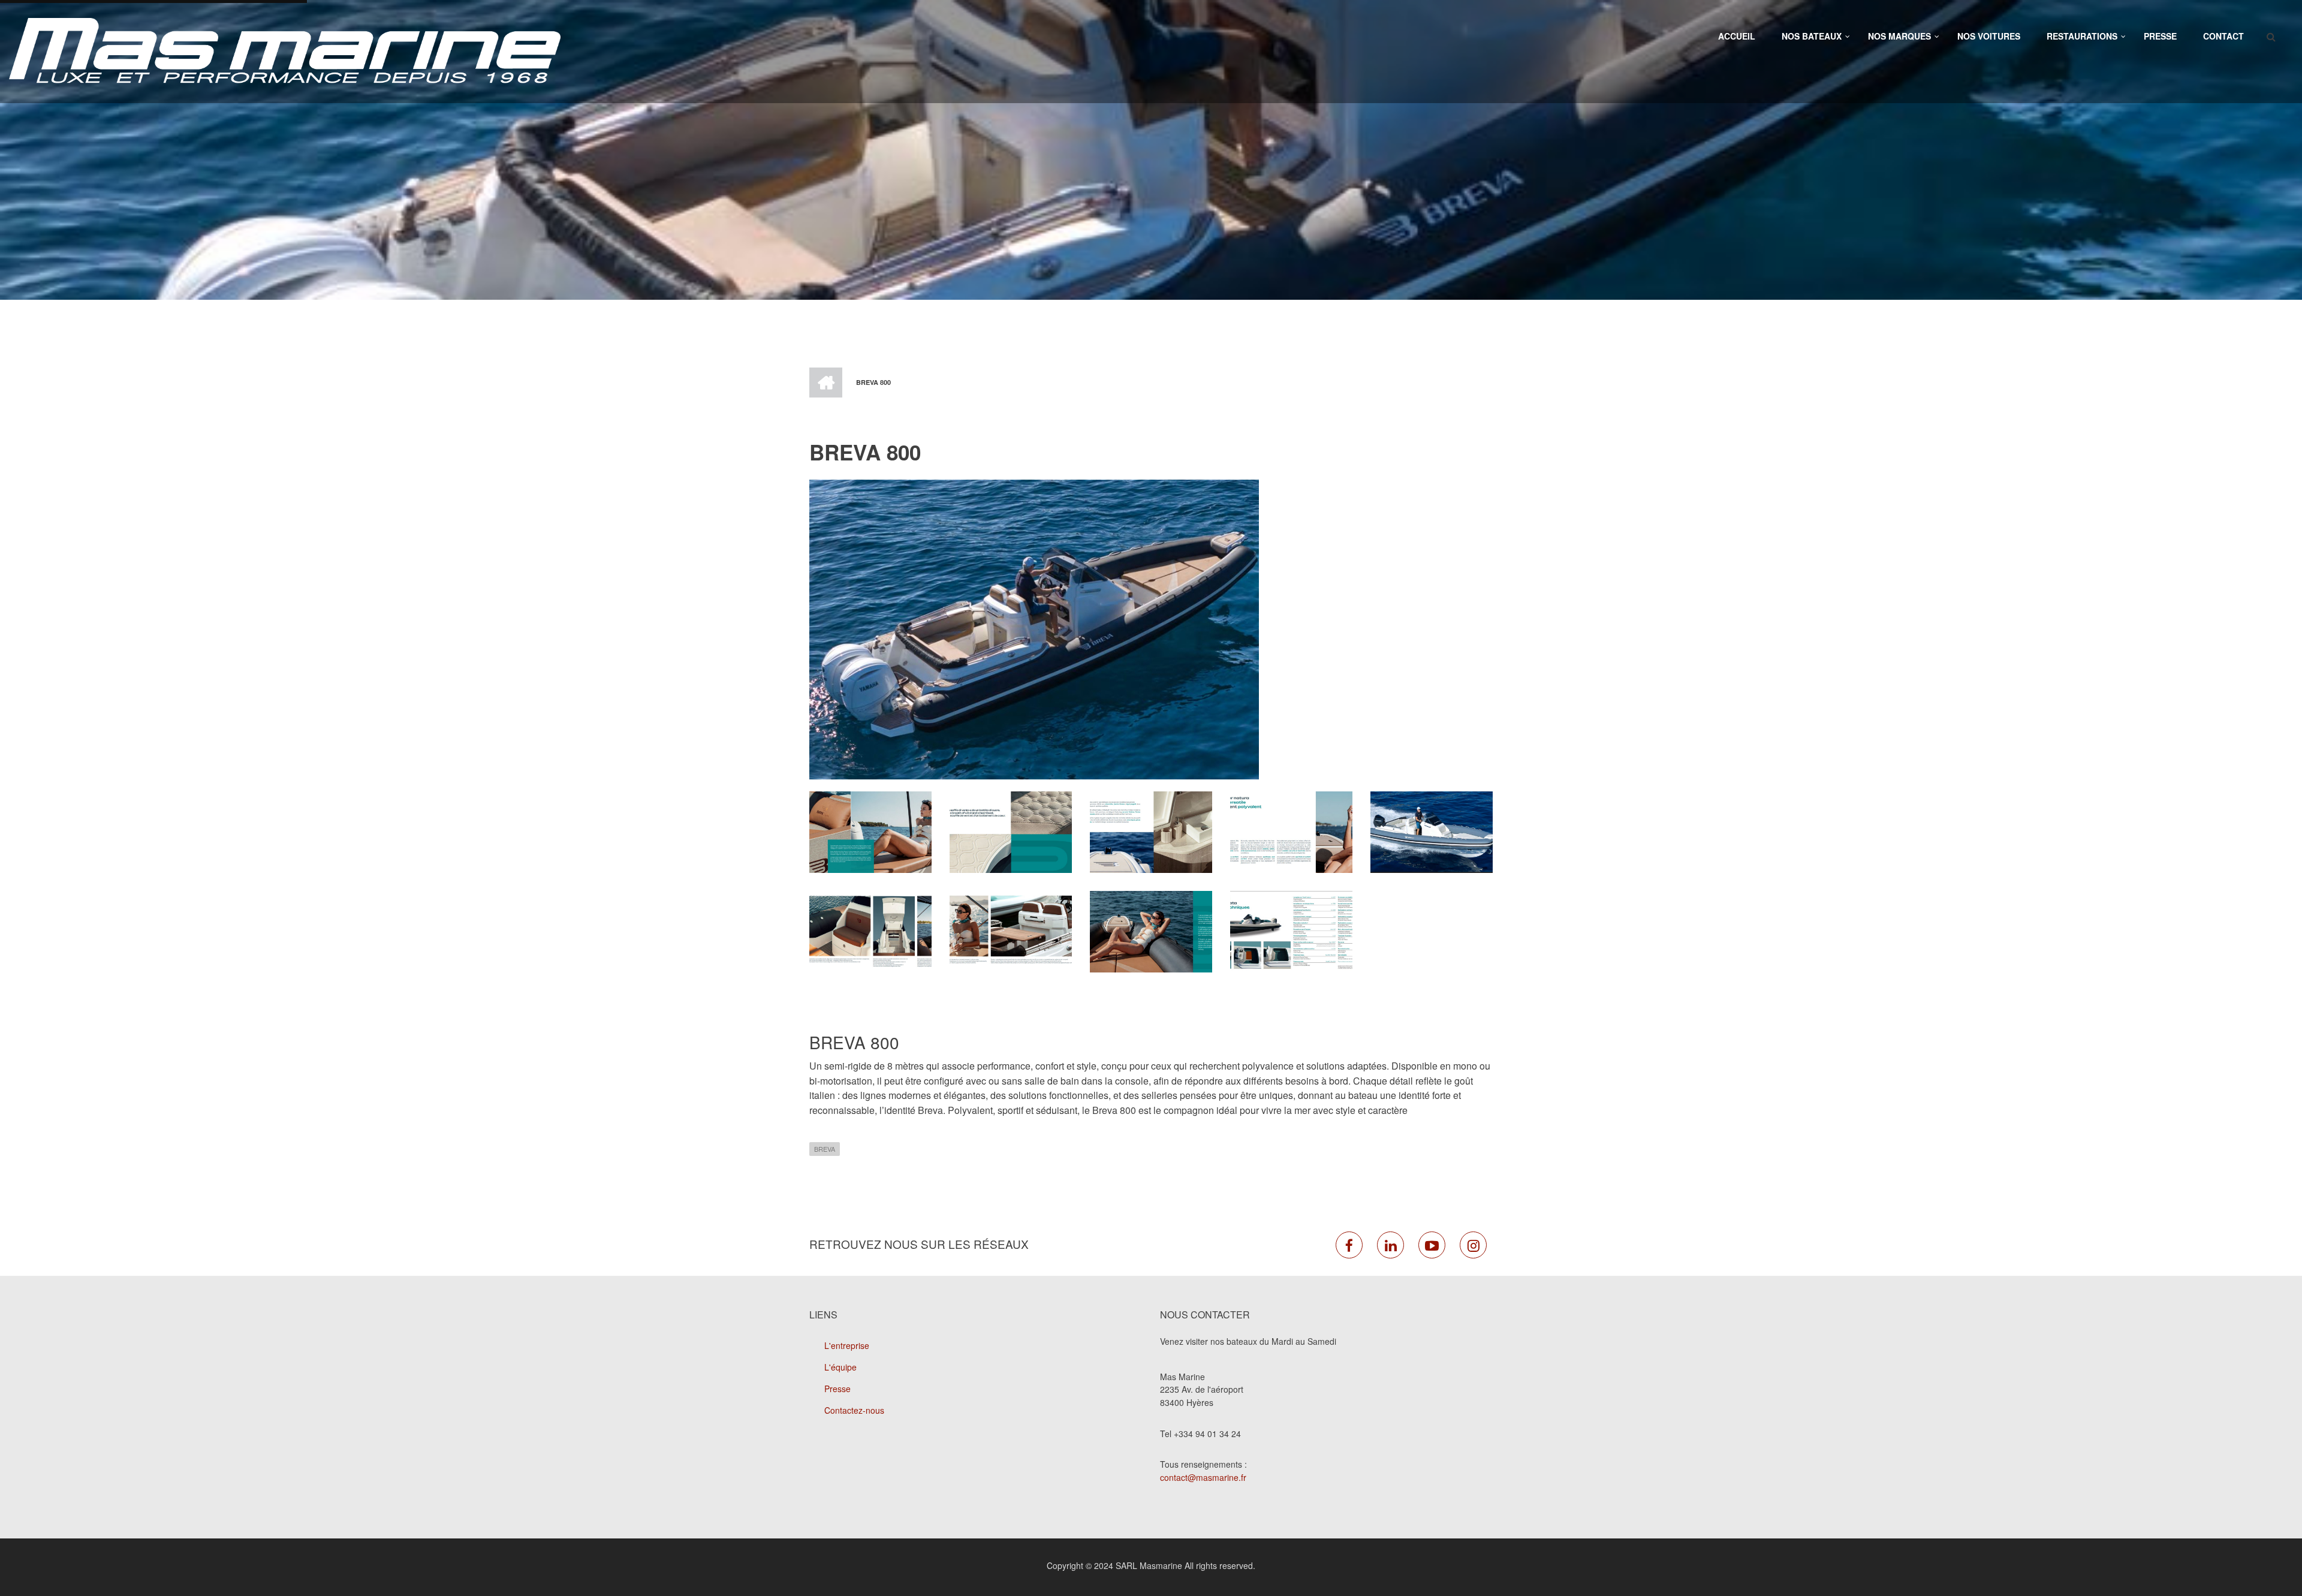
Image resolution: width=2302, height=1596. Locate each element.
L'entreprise (847, 1345)
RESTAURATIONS (2082, 36)
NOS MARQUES (1899, 36)
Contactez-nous (854, 1410)
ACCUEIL (1737, 36)
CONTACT (2223, 36)
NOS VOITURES (1989, 36)
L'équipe (840, 1367)
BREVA (825, 1149)
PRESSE (2160, 36)
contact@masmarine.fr (1203, 1477)
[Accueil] (285, 50)
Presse (837, 1389)
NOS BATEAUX (1812, 36)
